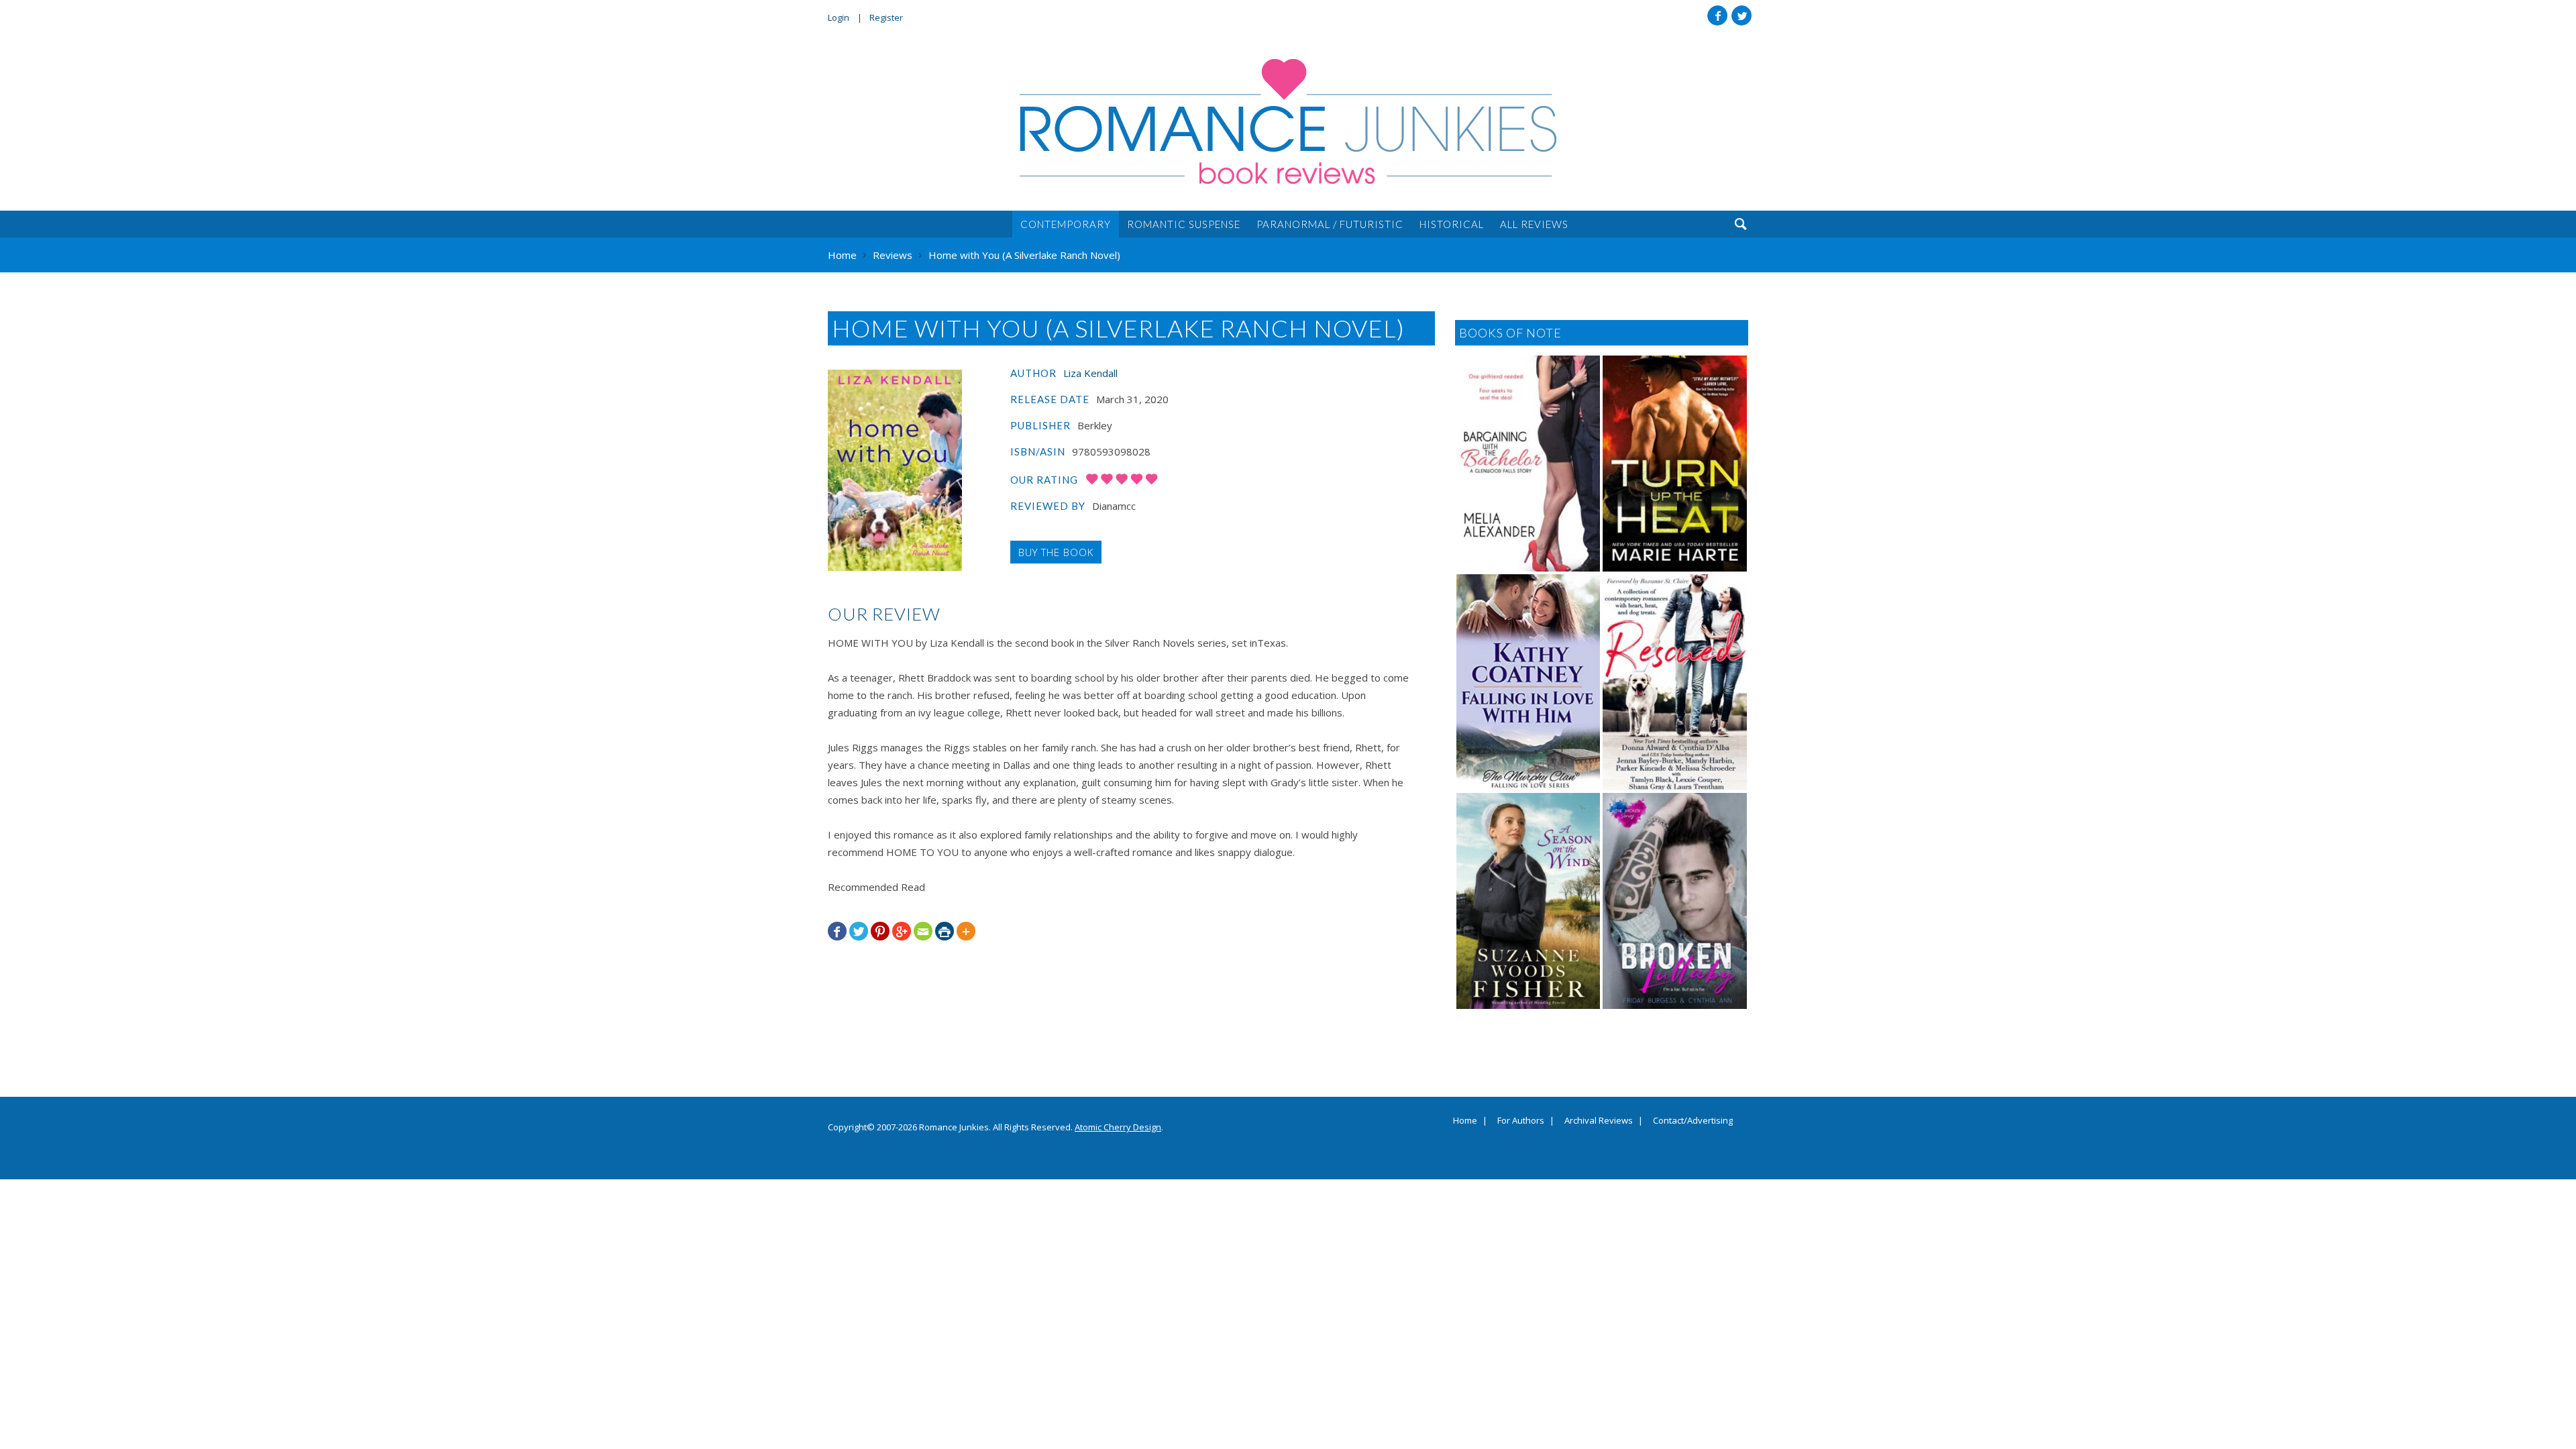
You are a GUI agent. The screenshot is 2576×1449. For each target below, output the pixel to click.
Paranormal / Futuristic (1330, 224)
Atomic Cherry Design (1118, 1127)
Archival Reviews (1599, 1121)
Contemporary (1066, 224)
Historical (1452, 224)
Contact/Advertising (1693, 1121)
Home (1465, 1121)
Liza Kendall (1090, 373)
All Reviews (1534, 224)
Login (839, 17)
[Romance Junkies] (1288, 121)
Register (886, 17)
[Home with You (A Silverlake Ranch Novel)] (895, 470)
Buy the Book (1056, 552)
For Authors (1521, 1121)
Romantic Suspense (1184, 224)
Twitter (1741, 15)
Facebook (1717, 15)
